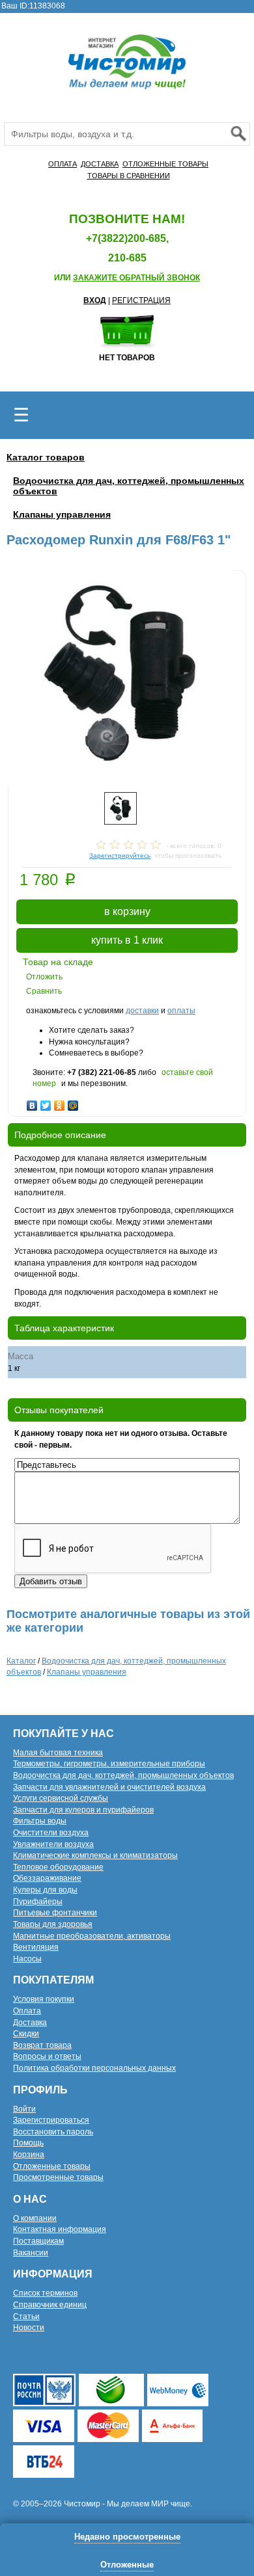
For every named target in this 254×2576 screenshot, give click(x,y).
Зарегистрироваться (51, 2120)
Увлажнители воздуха (53, 1844)
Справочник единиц (50, 2305)
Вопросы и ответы (47, 2056)
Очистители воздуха (51, 1833)
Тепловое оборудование (58, 1867)
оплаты (181, 1011)
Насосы (27, 1959)
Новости (29, 2328)
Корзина (29, 2155)
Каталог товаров (46, 457)
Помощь (28, 2143)
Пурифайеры (38, 1902)
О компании (35, 2218)
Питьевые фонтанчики (55, 1913)
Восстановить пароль (53, 2132)
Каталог (21, 1661)
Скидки (26, 2034)
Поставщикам (38, 2241)
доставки (142, 1011)
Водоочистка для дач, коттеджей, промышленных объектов (123, 1775)
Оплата (27, 2011)
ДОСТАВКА (100, 164)
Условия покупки (44, 1999)
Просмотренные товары (58, 2177)
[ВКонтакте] (32, 1102)
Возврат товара (42, 2045)
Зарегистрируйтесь (120, 856)
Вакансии (31, 2253)
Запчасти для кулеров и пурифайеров (83, 1810)
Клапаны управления (62, 514)
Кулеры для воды (45, 1890)
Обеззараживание (47, 1878)
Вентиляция (36, 1947)
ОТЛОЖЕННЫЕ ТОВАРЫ (165, 164)
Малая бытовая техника (58, 1753)
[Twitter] (46, 1102)
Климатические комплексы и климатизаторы (95, 1855)
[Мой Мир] (73, 1102)
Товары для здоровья (53, 1924)
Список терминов (45, 2293)
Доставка (30, 2023)
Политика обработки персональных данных (94, 2068)
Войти (24, 2109)
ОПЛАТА (63, 164)
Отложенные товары (52, 2166)
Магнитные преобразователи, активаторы (92, 1936)
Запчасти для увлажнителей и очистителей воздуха (109, 1787)
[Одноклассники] (60, 1102)
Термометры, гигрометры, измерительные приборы (109, 1764)
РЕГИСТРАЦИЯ (141, 300)
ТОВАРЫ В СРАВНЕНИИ (129, 176)
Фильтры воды (40, 1821)
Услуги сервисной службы (61, 1798)
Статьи (26, 2317)
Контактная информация (60, 2229)
